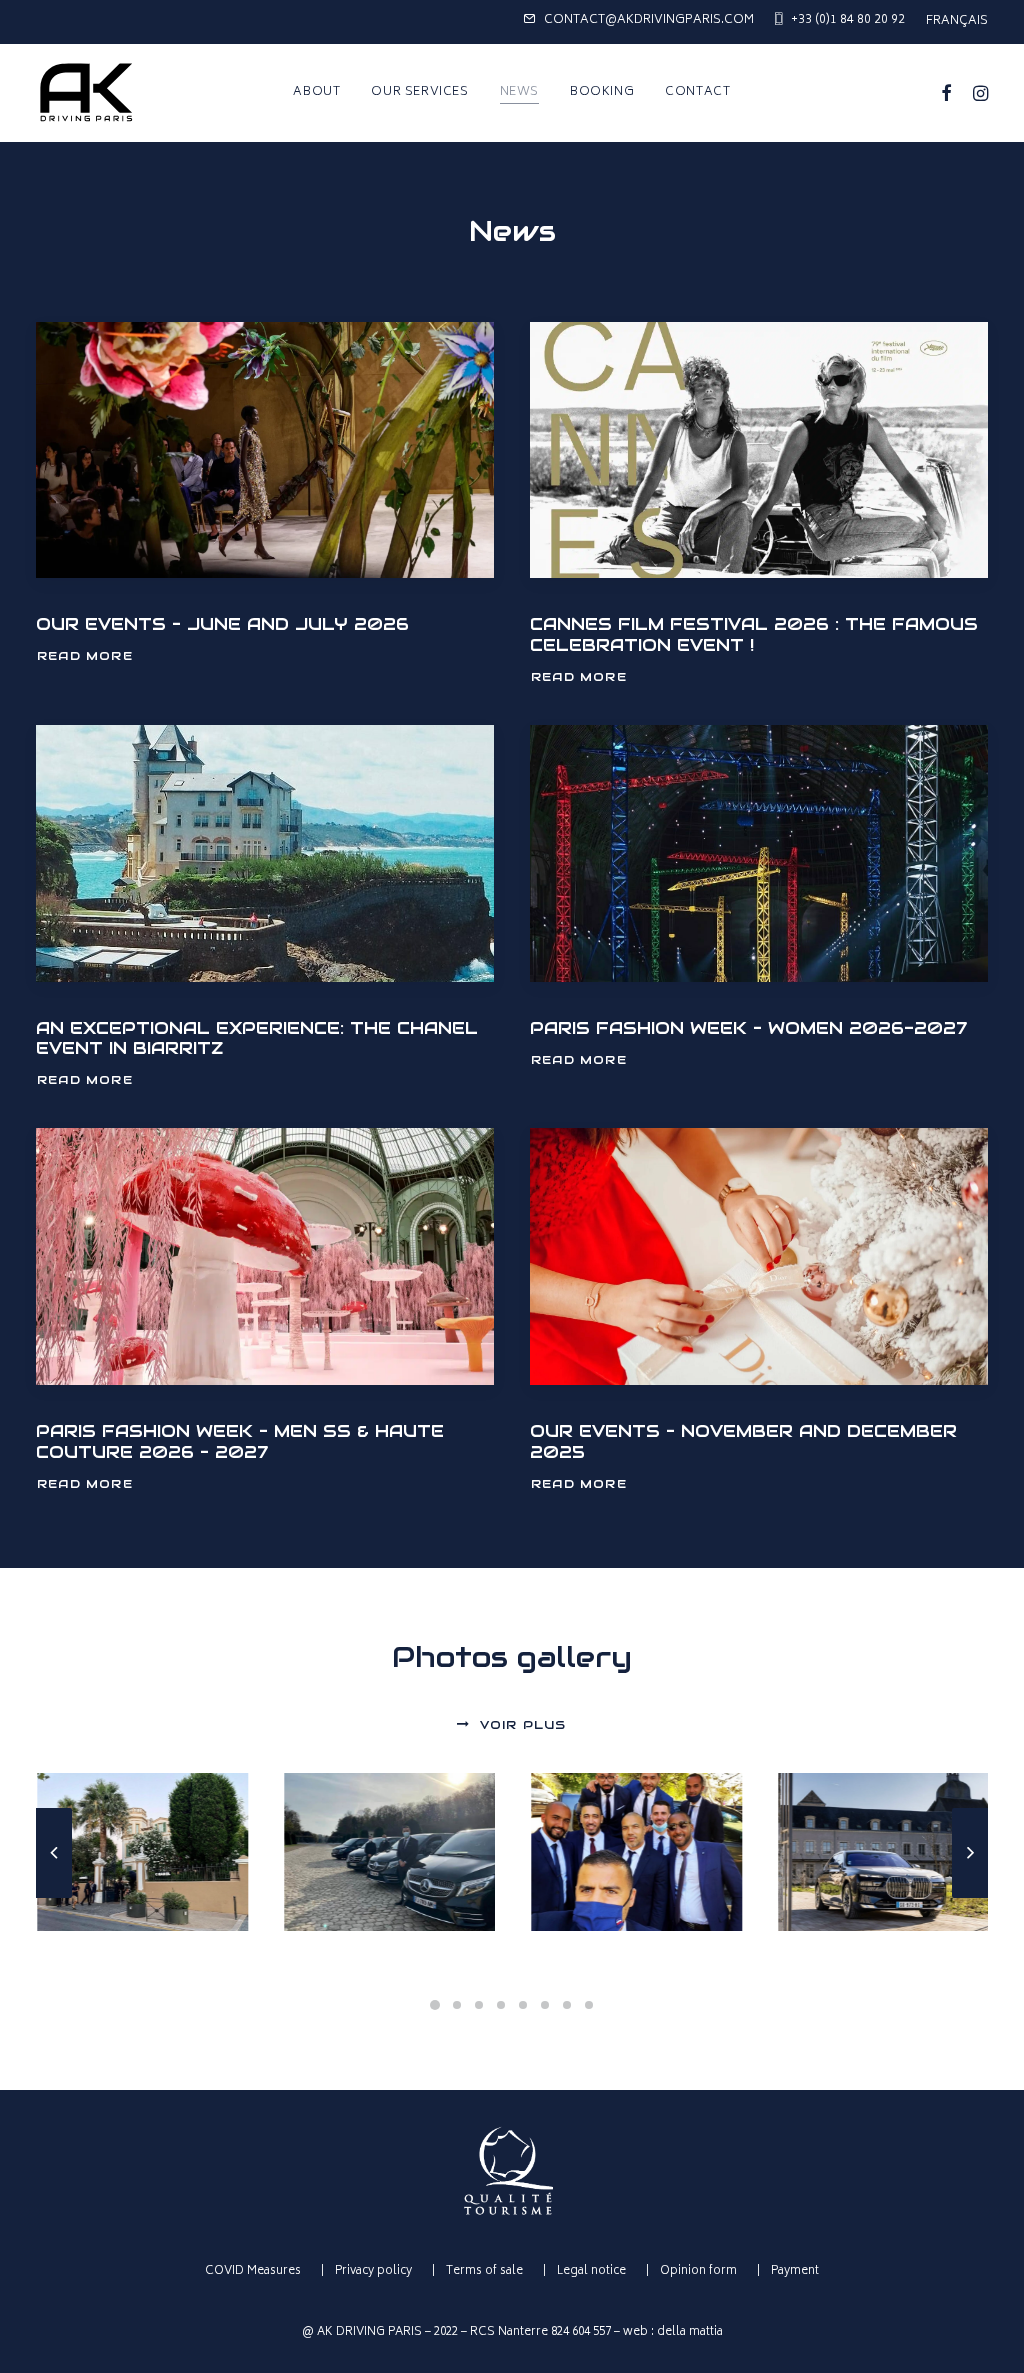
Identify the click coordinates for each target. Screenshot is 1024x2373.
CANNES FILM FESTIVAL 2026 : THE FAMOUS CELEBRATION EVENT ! (754, 634)
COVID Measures (253, 2271)
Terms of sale (484, 2271)
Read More (85, 655)
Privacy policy (373, 2271)
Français (957, 21)
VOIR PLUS (523, 1724)
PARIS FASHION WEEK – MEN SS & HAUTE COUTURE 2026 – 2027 (240, 1441)
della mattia (690, 2332)
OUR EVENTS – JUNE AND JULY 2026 (222, 624)
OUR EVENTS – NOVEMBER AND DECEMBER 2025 (743, 1441)
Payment (795, 2271)
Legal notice (591, 2271)
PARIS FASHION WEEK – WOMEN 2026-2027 (748, 1028)
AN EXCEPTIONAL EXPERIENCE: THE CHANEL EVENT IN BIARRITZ (257, 1038)
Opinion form (698, 2271)
